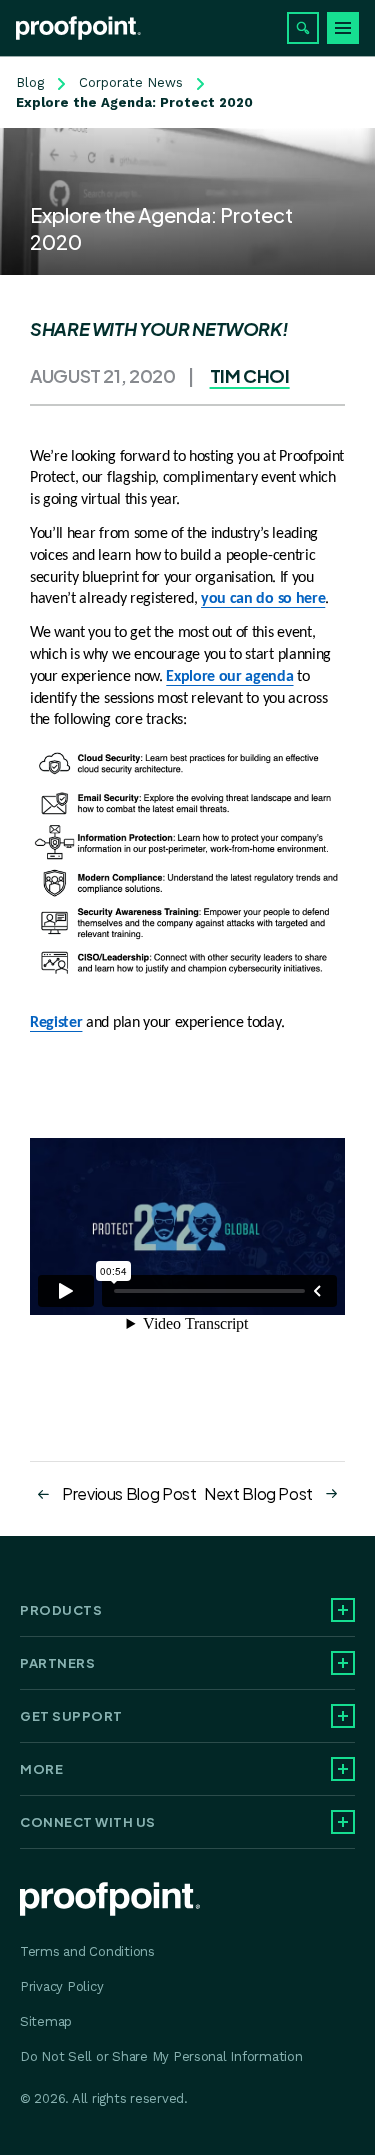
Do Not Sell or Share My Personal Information (161, 2056)
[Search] (303, 28)
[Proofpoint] (78, 28)
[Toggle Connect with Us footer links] (343, 1822)
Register (56, 1023)
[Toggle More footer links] (343, 1769)
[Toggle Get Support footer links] (343, 1716)
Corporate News (131, 82)
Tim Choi (250, 375)
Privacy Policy (61, 1986)
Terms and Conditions (87, 1951)
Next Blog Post (258, 1493)
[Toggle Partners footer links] (343, 1663)
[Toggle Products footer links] (343, 1610)
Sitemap (46, 2021)
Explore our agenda (229, 677)
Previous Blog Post (129, 1493)
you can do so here (263, 599)
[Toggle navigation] (343, 28)
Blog (30, 82)
